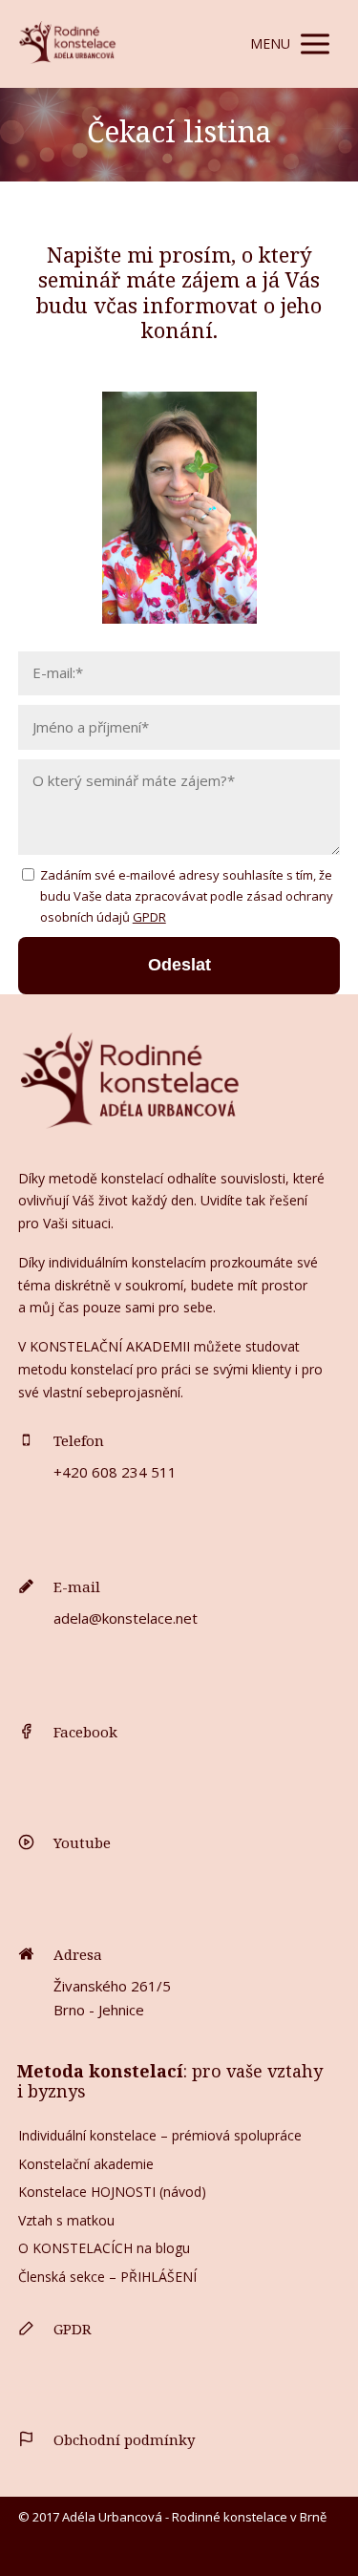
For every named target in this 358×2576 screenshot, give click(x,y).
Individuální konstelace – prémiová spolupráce (160, 2135)
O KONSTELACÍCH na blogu (104, 2248)
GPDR (149, 917)
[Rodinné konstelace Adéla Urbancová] (67, 43)
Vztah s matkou (66, 2220)
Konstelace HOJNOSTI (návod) (112, 2192)
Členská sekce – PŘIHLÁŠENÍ (107, 2277)
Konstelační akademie (86, 2164)
